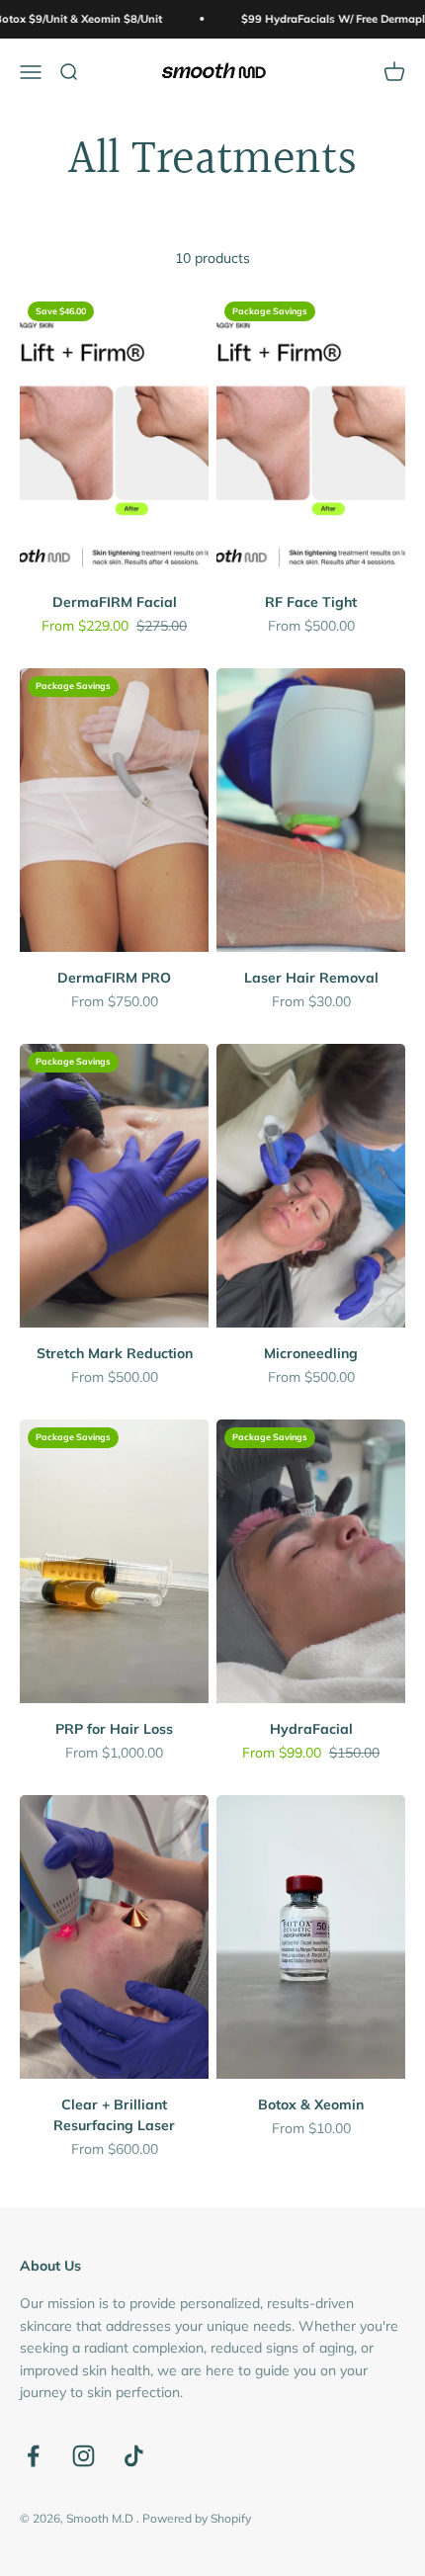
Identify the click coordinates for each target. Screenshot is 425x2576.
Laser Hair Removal (311, 978)
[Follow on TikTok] (134, 2456)
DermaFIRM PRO (114, 978)
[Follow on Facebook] (33, 2456)
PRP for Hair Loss (114, 1729)
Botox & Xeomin (311, 2104)
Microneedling (311, 1353)
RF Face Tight (311, 602)
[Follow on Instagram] (84, 2456)
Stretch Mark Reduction (115, 1353)
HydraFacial (311, 1729)
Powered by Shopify (197, 2518)
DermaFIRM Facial (115, 602)
